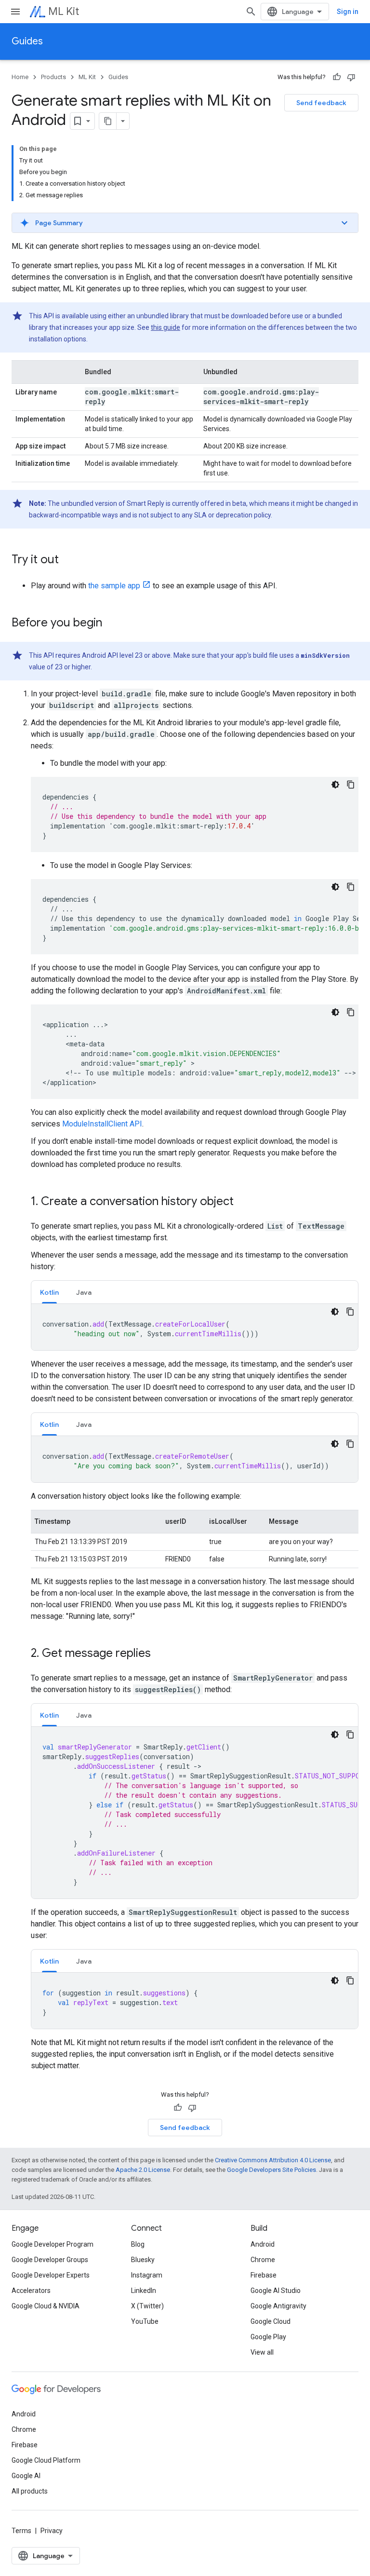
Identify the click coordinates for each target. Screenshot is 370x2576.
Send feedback (321, 103)
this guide (165, 327)
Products (53, 77)
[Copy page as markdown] (108, 121)
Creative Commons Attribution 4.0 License (273, 2160)
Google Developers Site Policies (271, 2170)
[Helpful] (337, 77)
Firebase (264, 2275)
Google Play (268, 2337)
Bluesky (143, 2260)
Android (263, 2244)
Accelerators (31, 2291)
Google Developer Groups (50, 2260)
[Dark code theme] (335, 785)
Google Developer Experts (51, 2275)
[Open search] (251, 12)
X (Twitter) (147, 2306)
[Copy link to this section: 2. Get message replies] (160, 1654)
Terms (21, 2531)
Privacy (52, 2531)
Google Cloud (271, 2321)
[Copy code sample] (351, 785)
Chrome (263, 2260)
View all (262, 2352)
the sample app (114, 586)
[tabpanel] (195, 1327)
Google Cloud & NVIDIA (46, 2306)
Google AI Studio (276, 2291)
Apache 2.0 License (143, 2170)
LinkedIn (144, 2291)
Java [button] (84, 1292)
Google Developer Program (53, 2244)
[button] (185, 223)
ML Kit (64, 11)
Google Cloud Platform (46, 2460)
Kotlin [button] (49, 1292)
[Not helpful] (351, 77)
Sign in (348, 12)
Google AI (26, 2476)
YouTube (145, 2321)
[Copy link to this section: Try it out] (68, 560)
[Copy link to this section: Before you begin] (112, 624)
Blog (138, 2244)
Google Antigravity (278, 2306)
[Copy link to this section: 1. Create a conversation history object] (243, 1202)
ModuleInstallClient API (102, 1124)
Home (20, 77)
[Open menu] (15, 12)
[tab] (49, 1292)
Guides (27, 41)
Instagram (147, 2275)
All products (30, 2491)
